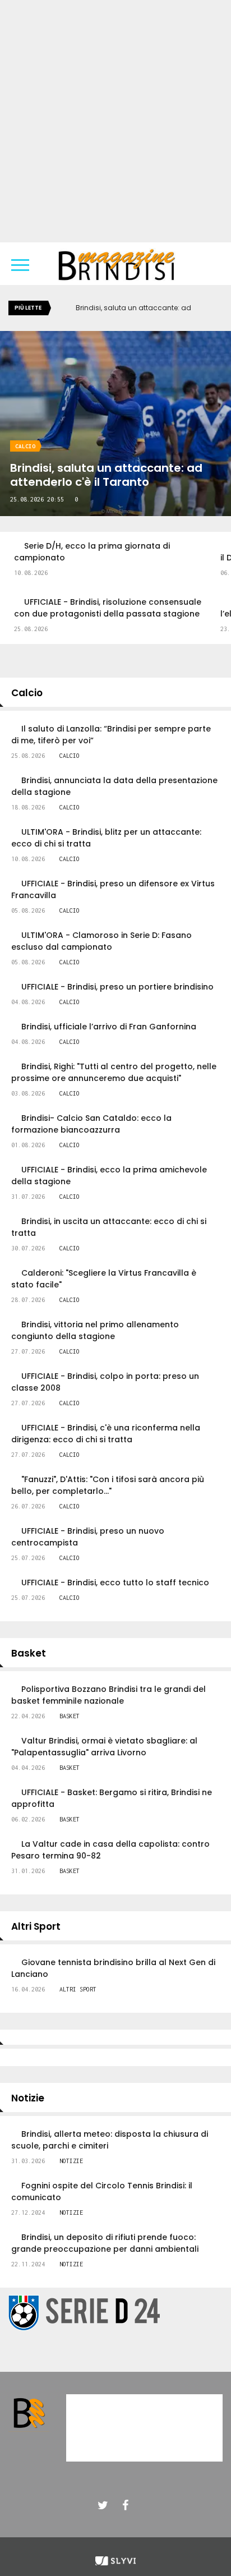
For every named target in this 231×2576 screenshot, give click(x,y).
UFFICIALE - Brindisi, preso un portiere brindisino (117, 987)
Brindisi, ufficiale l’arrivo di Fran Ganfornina (109, 1027)
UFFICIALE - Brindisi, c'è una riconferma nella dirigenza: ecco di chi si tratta (106, 1434)
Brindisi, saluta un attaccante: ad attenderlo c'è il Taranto (106, 475)
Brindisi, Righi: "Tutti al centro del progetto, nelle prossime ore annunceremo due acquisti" (114, 1072)
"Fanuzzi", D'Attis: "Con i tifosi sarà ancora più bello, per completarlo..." (108, 1485)
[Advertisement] (115, 121)
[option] (115, 560)
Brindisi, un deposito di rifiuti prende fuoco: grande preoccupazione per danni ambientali (105, 2243)
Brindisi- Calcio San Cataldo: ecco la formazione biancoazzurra (91, 1124)
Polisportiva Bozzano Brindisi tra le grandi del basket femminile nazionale (108, 1695)
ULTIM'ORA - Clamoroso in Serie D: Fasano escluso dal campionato (101, 941)
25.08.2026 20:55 (37, 499)
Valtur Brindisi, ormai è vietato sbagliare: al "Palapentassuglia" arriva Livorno (104, 1747)
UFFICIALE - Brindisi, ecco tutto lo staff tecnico (115, 1583)
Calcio (25, 446)
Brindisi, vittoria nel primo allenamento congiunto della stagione (95, 1330)
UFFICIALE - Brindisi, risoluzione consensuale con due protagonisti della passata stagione (108, 608)
